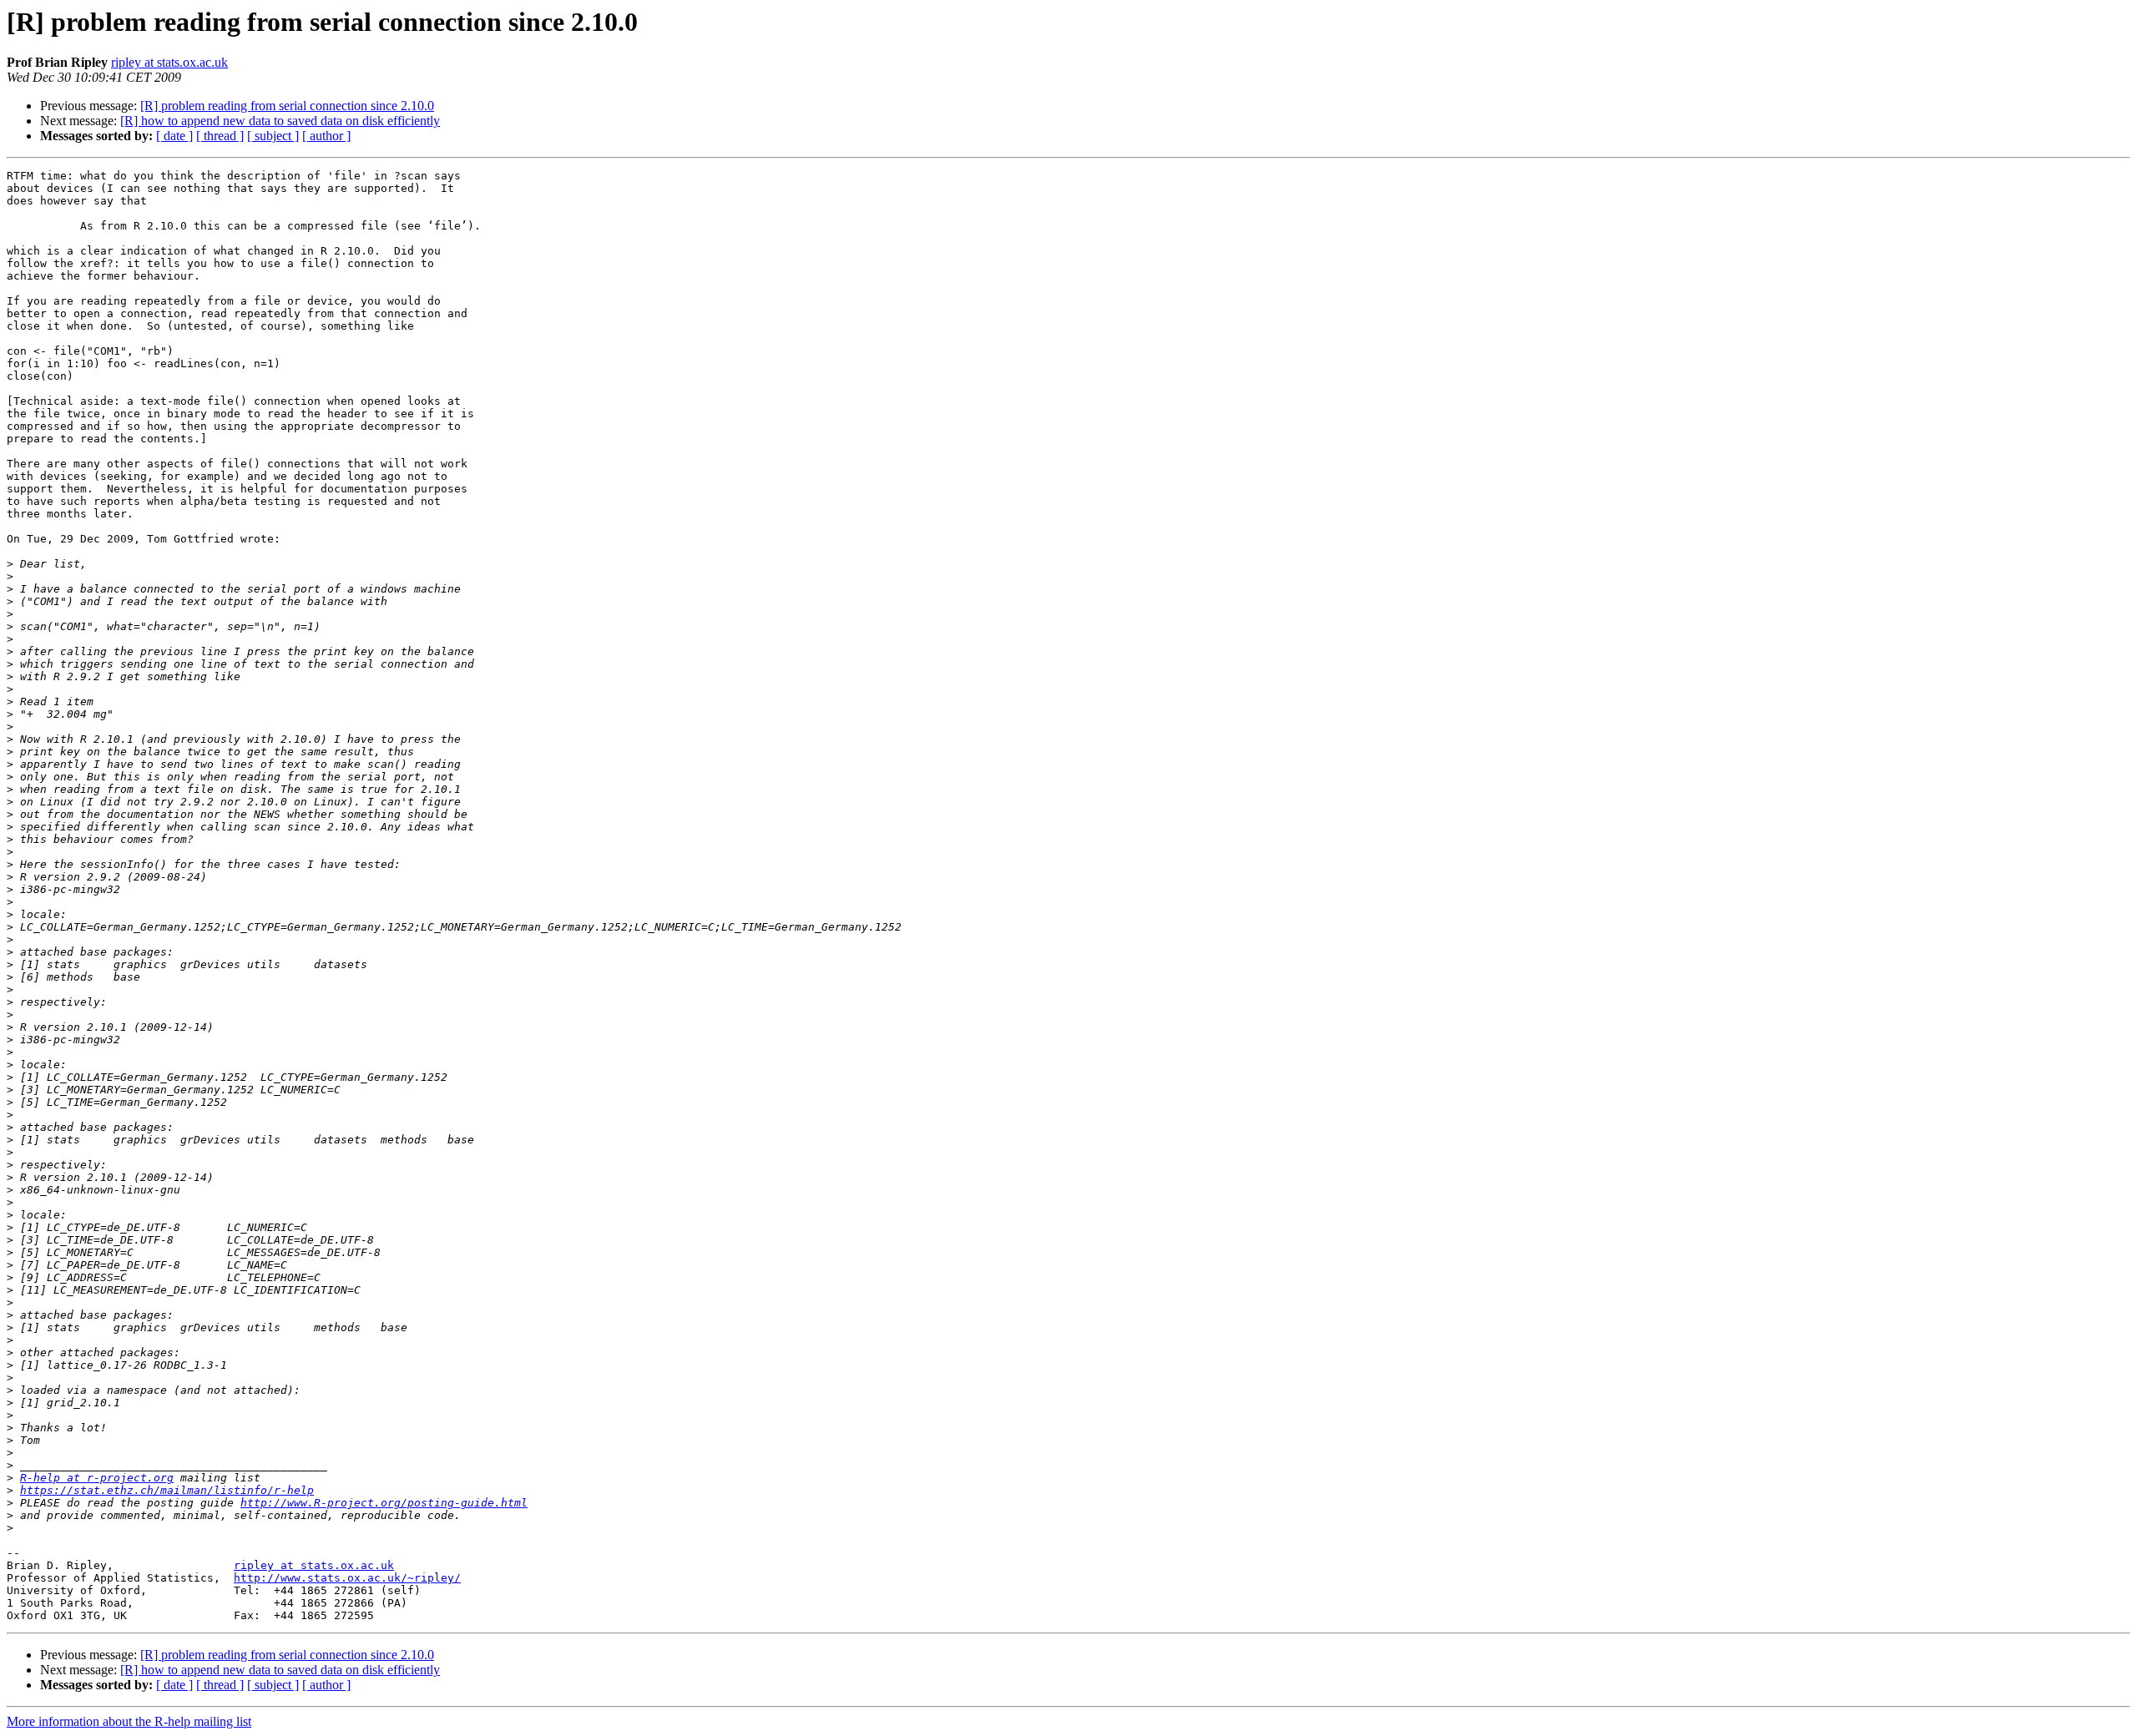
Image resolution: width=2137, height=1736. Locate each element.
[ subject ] (273, 136)
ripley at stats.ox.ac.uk (169, 62)
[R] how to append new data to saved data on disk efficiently (280, 121)
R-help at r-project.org (97, 1478)
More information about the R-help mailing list (129, 1721)
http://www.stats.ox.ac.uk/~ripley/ (347, 1578)
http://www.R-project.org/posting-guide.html (384, 1503)
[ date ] (174, 136)
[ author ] (326, 136)
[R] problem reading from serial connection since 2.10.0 (287, 106)
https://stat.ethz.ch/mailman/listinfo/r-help (167, 1490)
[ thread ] (220, 136)
